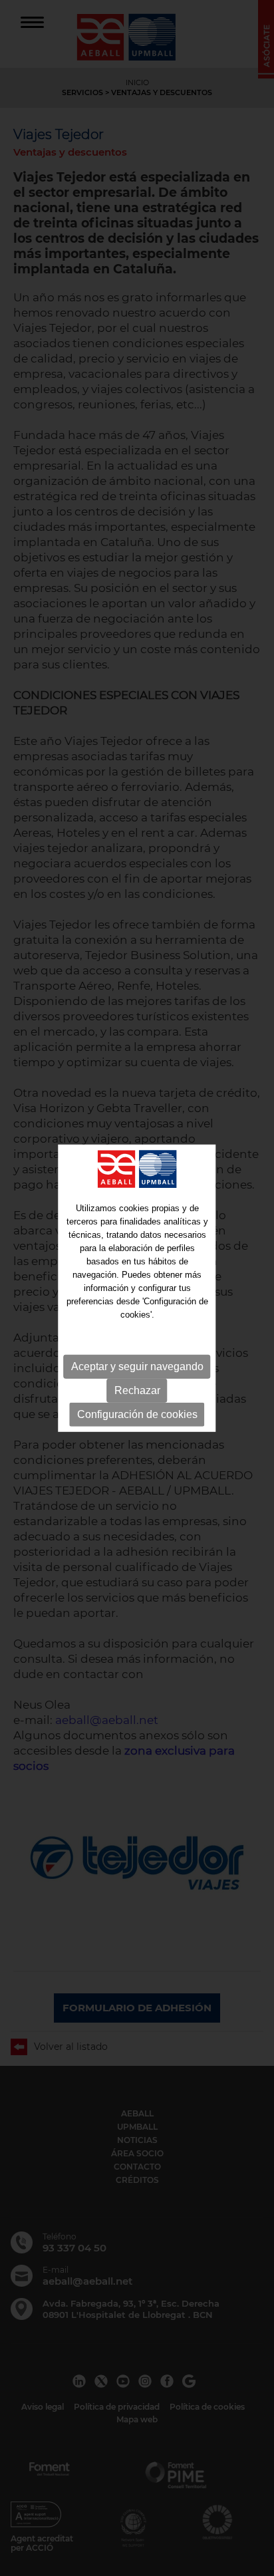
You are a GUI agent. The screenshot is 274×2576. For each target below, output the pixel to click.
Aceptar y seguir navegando (137, 1366)
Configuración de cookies (137, 1414)
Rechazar (137, 1390)
